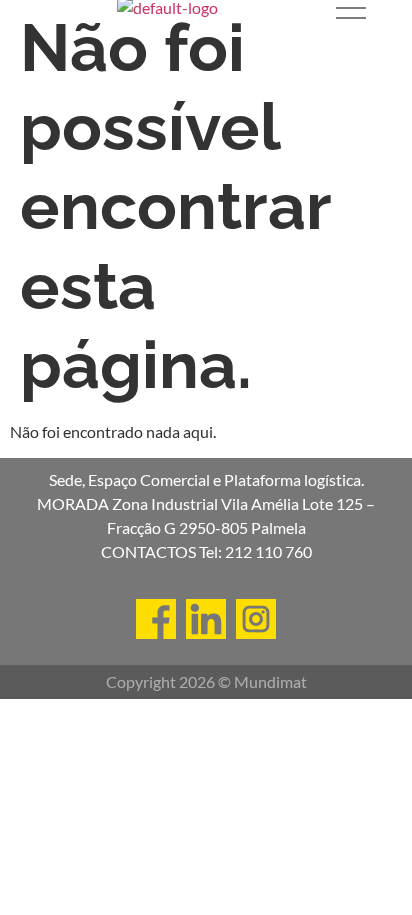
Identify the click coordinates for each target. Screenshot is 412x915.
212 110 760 (268, 551)
